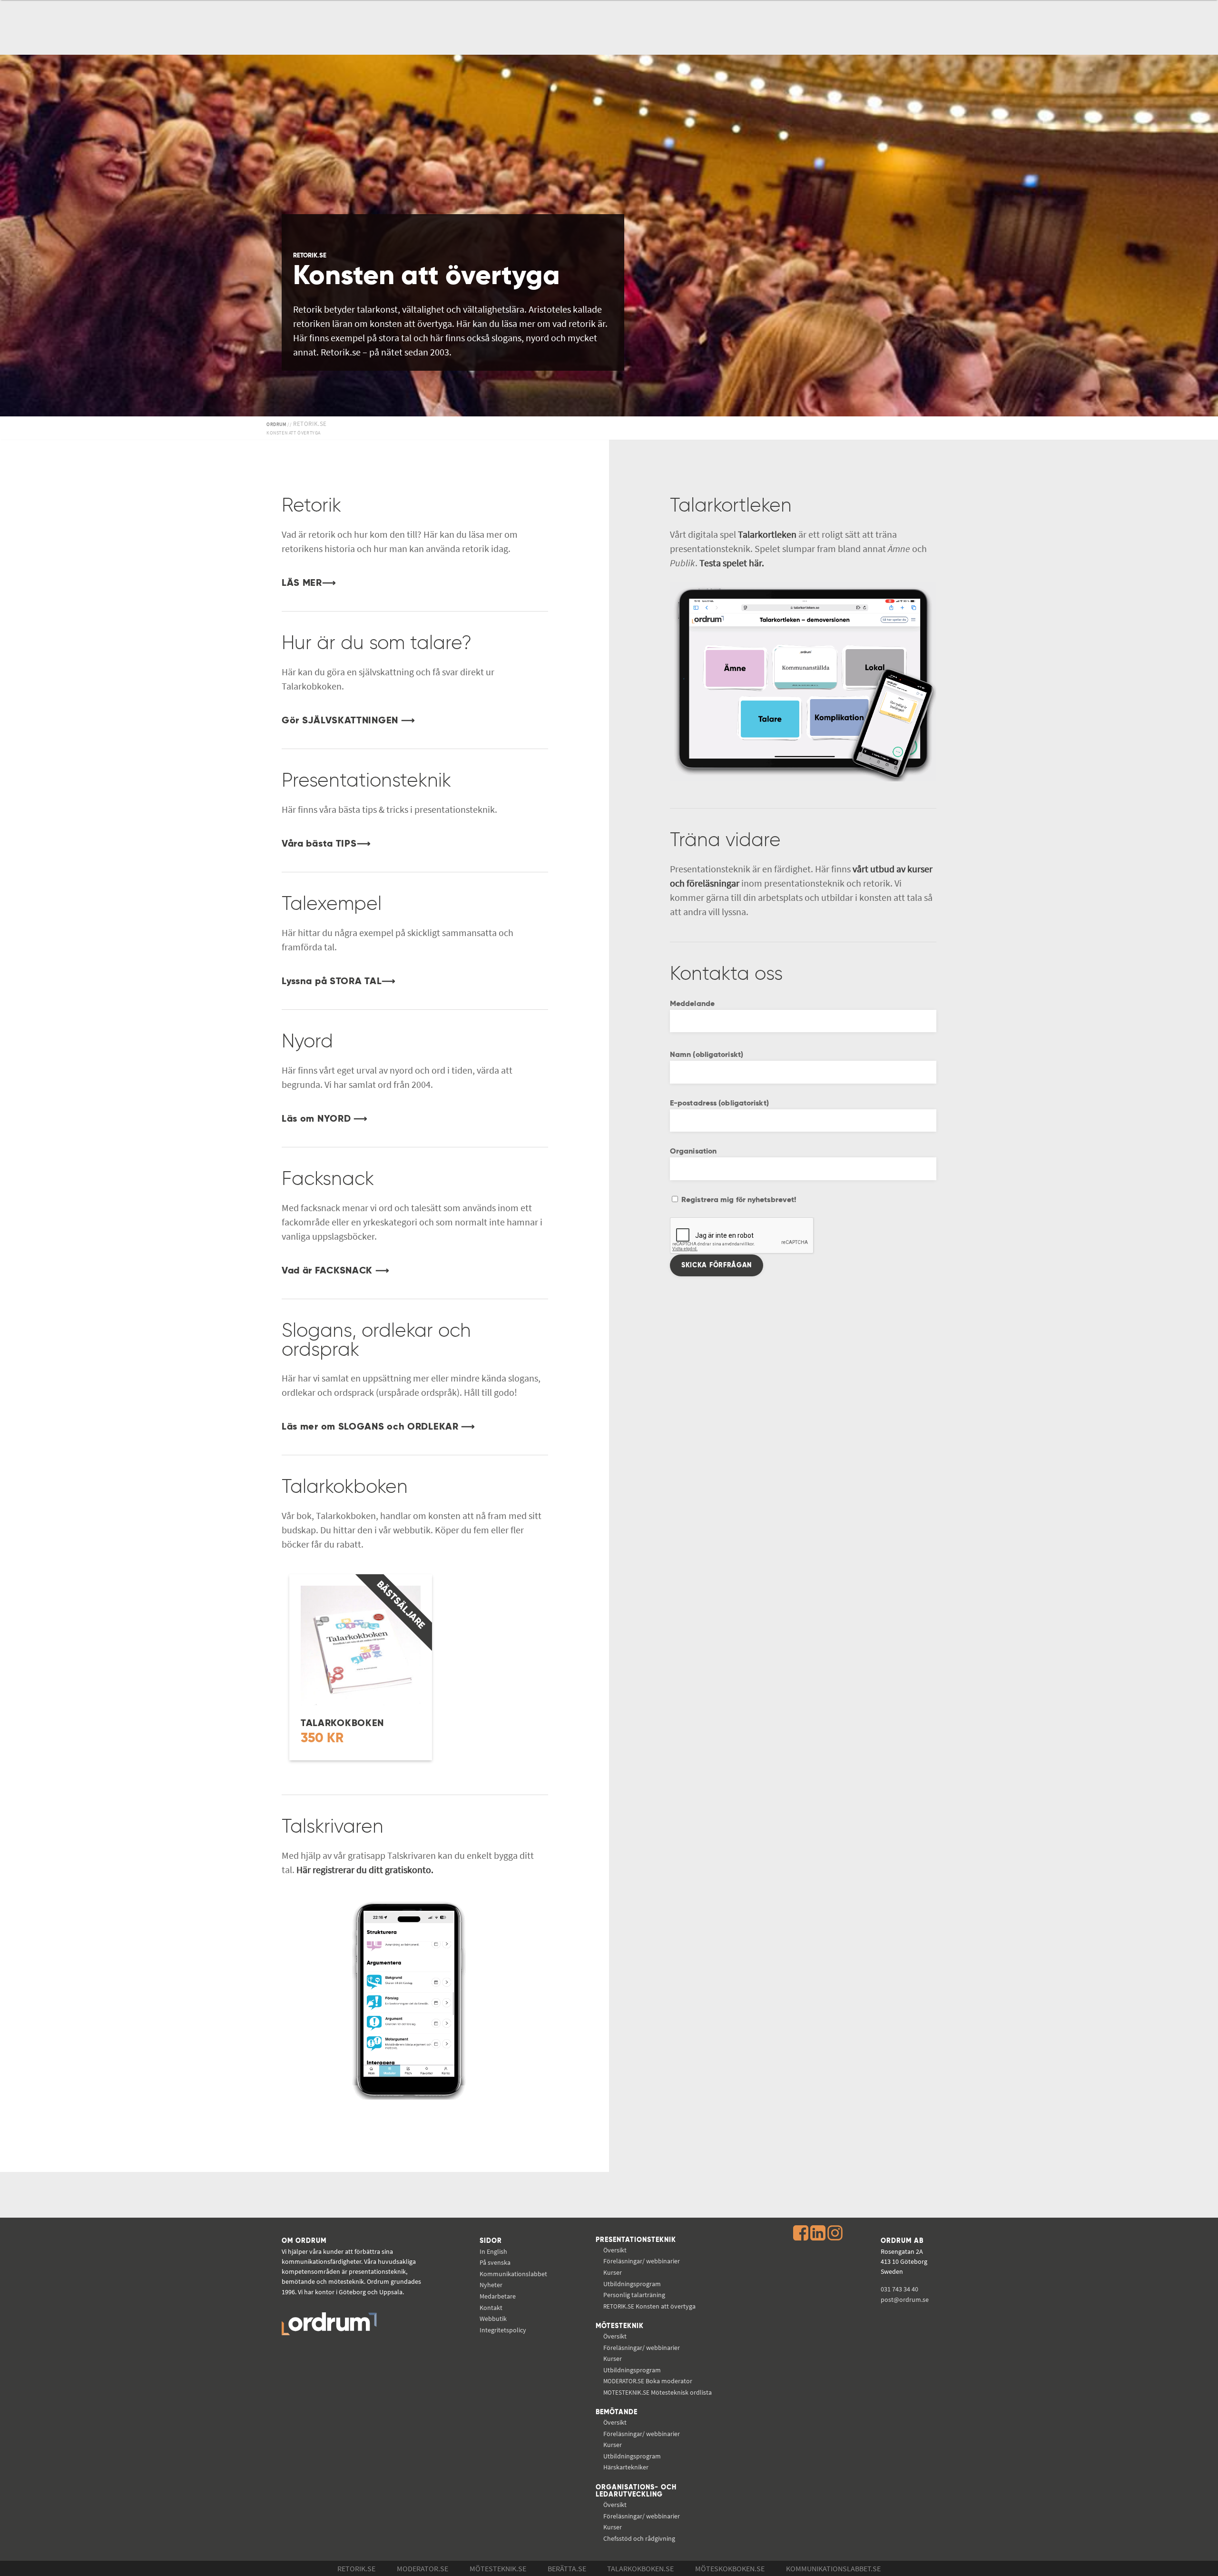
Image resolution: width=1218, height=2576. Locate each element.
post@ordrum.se (905, 2300)
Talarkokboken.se (640, 2568)
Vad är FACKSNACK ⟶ (336, 1271)
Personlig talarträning (634, 2295)
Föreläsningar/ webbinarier (642, 2261)
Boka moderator (648, 2381)
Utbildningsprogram (632, 2284)
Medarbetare (498, 2296)
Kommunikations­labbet (513, 2274)
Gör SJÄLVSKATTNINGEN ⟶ (348, 721)
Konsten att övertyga (649, 2306)
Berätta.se (567, 2568)
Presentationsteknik (636, 2240)
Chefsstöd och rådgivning (639, 2538)
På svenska (495, 2262)
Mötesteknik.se (498, 2568)
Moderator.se (422, 2568)
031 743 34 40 (899, 2289)
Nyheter (491, 2285)
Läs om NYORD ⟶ (325, 1119)
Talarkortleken (767, 534)
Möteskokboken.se (730, 2568)
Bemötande (617, 2412)
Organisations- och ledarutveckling (636, 2491)
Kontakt (491, 2308)
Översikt (615, 2250)
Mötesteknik (620, 2326)
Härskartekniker (626, 2467)
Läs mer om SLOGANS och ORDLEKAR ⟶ (378, 1427)
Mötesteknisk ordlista (658, 2392)
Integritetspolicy (503, 2330)
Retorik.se (356, 2568)
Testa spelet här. (732, 563)
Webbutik (493, 2319)
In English (493, 2251)
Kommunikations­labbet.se (833, 2568)
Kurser (613, 2272)
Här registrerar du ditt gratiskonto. (365, 1870)
